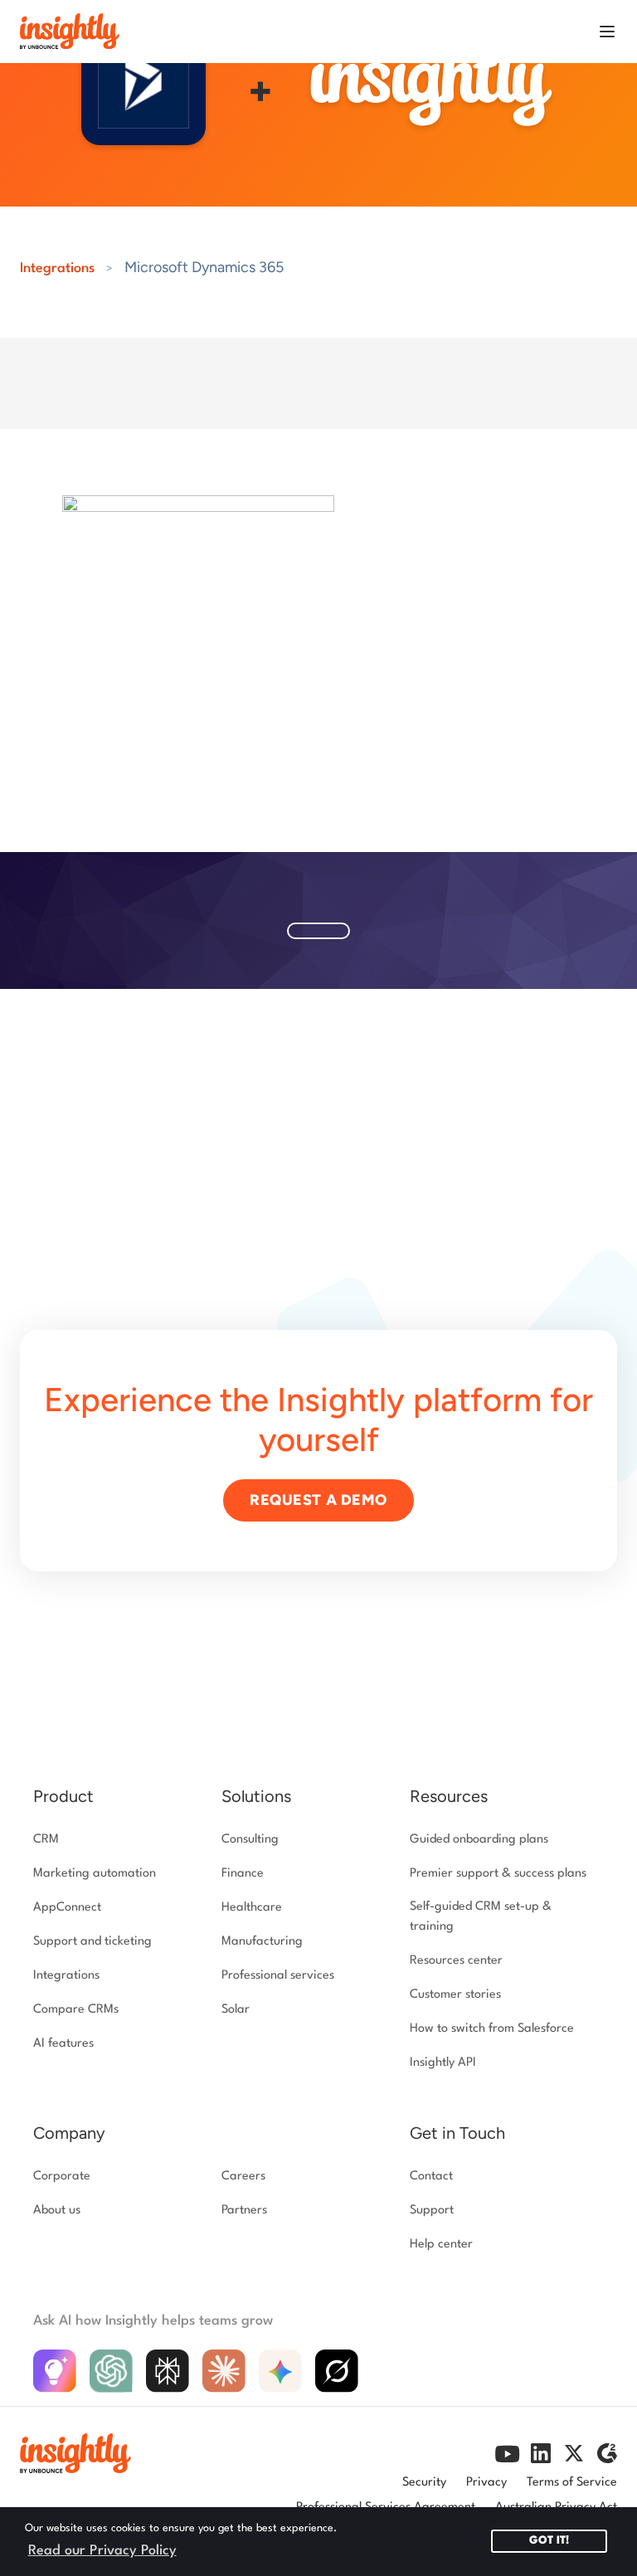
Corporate (62, 2177)
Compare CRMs (76, 2010)
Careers (243, 2177)
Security (424, 2483)
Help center (441, 2245)
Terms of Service (572, 2483)
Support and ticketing (92, 1942)
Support (432, 2211)
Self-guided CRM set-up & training (481, 1917)
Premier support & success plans (498, 1874)
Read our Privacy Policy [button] (102, 2551)
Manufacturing (262, 1942)
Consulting (250, 1840)
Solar (236, 2010)
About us (57, 2211)
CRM (46, 1840)
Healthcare (252, 1908)
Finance (243, 1874)
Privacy (486, 2483)
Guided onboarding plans (479, 1840)
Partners (244, 2211)
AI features (63, 2044)
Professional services (278, 1976)
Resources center (456, 1961)
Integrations (57, 268)
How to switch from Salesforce (492, 2029)
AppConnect (67, 1908)
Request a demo (318, 1500)
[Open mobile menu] (607, 32)
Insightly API (443, 2063)
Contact (431, 2177)
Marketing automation (95, 1874)
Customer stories (455, 1995)
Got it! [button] (549, 2541)
